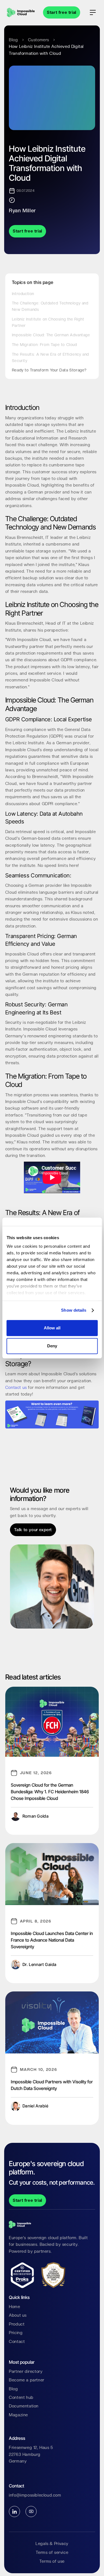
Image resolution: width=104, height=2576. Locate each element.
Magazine (18, 2415)
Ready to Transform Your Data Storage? (49, 370)
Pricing (16, 2333)
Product (17, 2324)
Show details (74, 1310)
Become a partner (27, 2380)
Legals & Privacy (52, 2544)
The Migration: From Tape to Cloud (45, 345)
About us (18, 2315)
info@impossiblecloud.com (35, 2495)
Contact (17, 2342)
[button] (93, 12)
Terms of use (52, 2561)
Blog (13, 40)
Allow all (52, 1328)
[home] (19, 12)
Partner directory (26, 2371)
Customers (39, 40)
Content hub (21, 2397)
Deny (52, 1346)
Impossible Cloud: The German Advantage (51, 335)
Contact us (16, 1388)
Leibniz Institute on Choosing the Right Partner (48, 322)
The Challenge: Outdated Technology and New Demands (50, 306)
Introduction (23, 294)
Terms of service (52, 2552)
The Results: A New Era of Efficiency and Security (50, 357)
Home (14, 2307)
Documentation (24, 2406)
